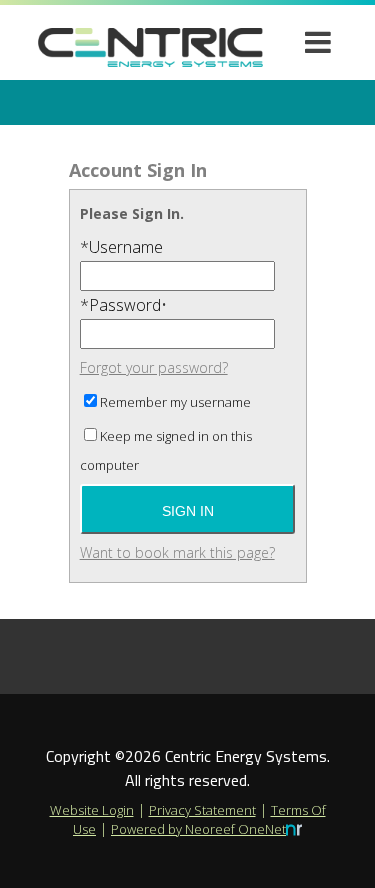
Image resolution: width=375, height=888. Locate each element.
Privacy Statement (202, 810)
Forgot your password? (154, 367)
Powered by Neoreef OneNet (198, 829)
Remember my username (175, 402)
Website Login (92, 810)
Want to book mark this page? (177, 552)
